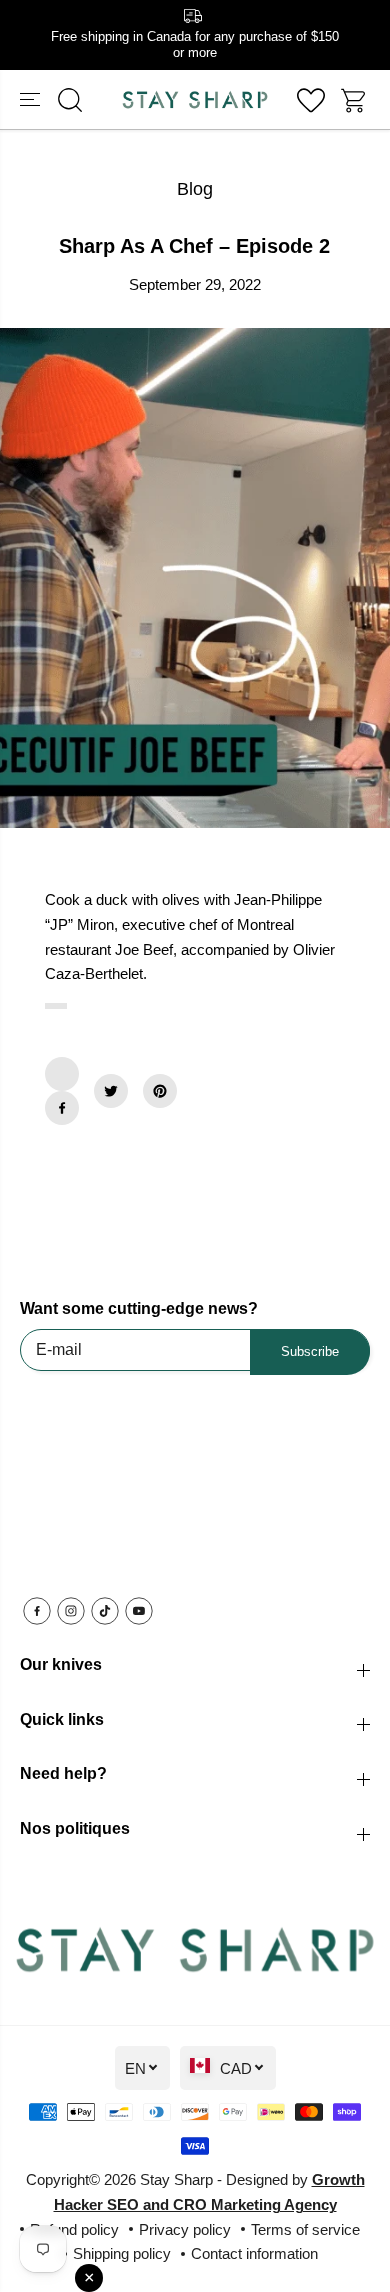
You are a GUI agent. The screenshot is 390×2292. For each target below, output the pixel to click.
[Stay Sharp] (195, 99)
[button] (32, 99)
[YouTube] (139, 1611)
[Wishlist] (311, 100)
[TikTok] (105, 1611)
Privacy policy (185, 2229)
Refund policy (74, 2229)
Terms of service (305, 2229)
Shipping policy (122, 2253)
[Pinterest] (160, 1091)
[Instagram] (71, 1611)
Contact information (254, 2253)
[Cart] (355, 100)
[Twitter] (111, 1091)
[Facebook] (62, 1108)
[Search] (70, 100)
